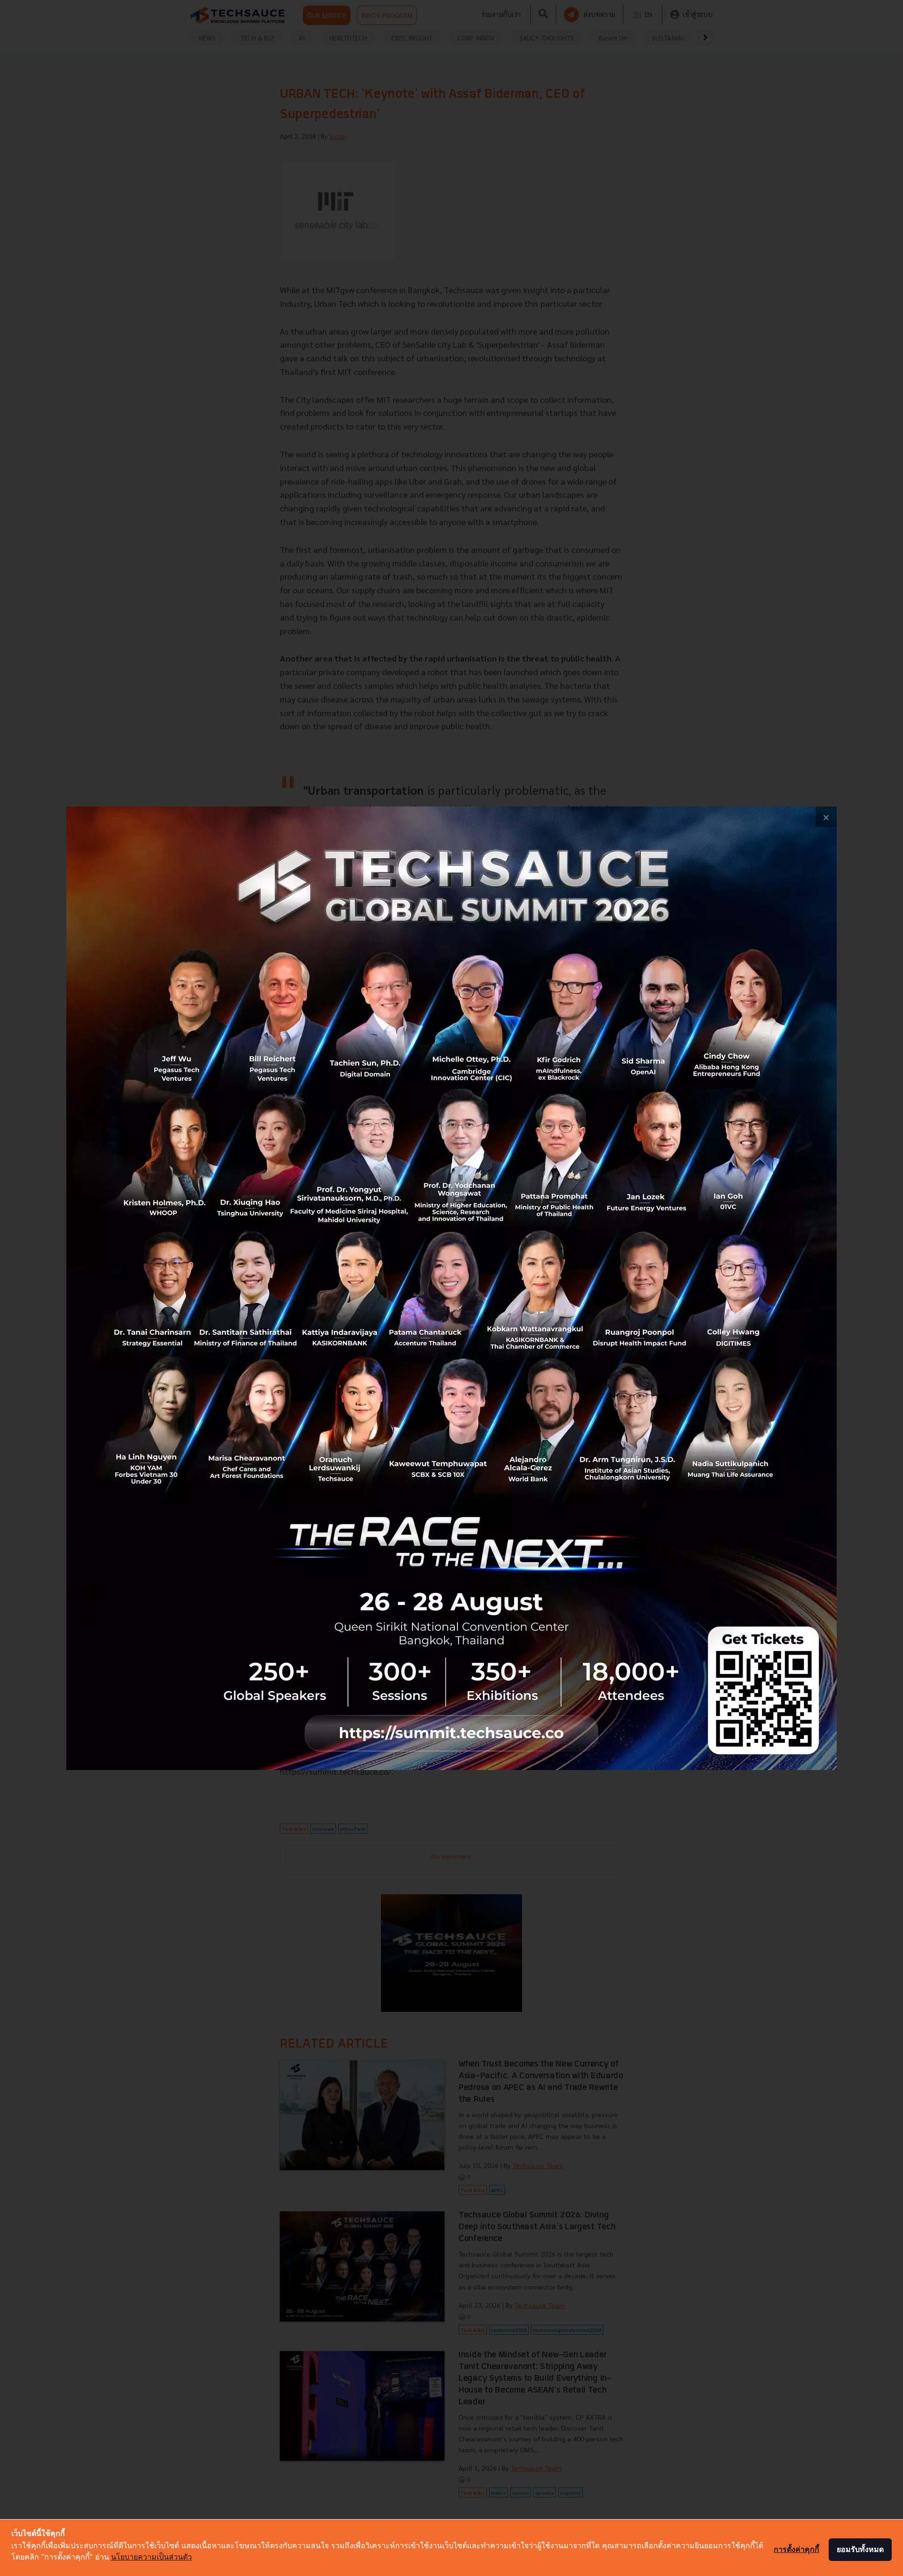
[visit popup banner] (451, 1288)
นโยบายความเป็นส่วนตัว (151, 2557)
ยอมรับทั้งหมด (860, 2549)
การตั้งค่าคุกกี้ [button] (796, 2549)
